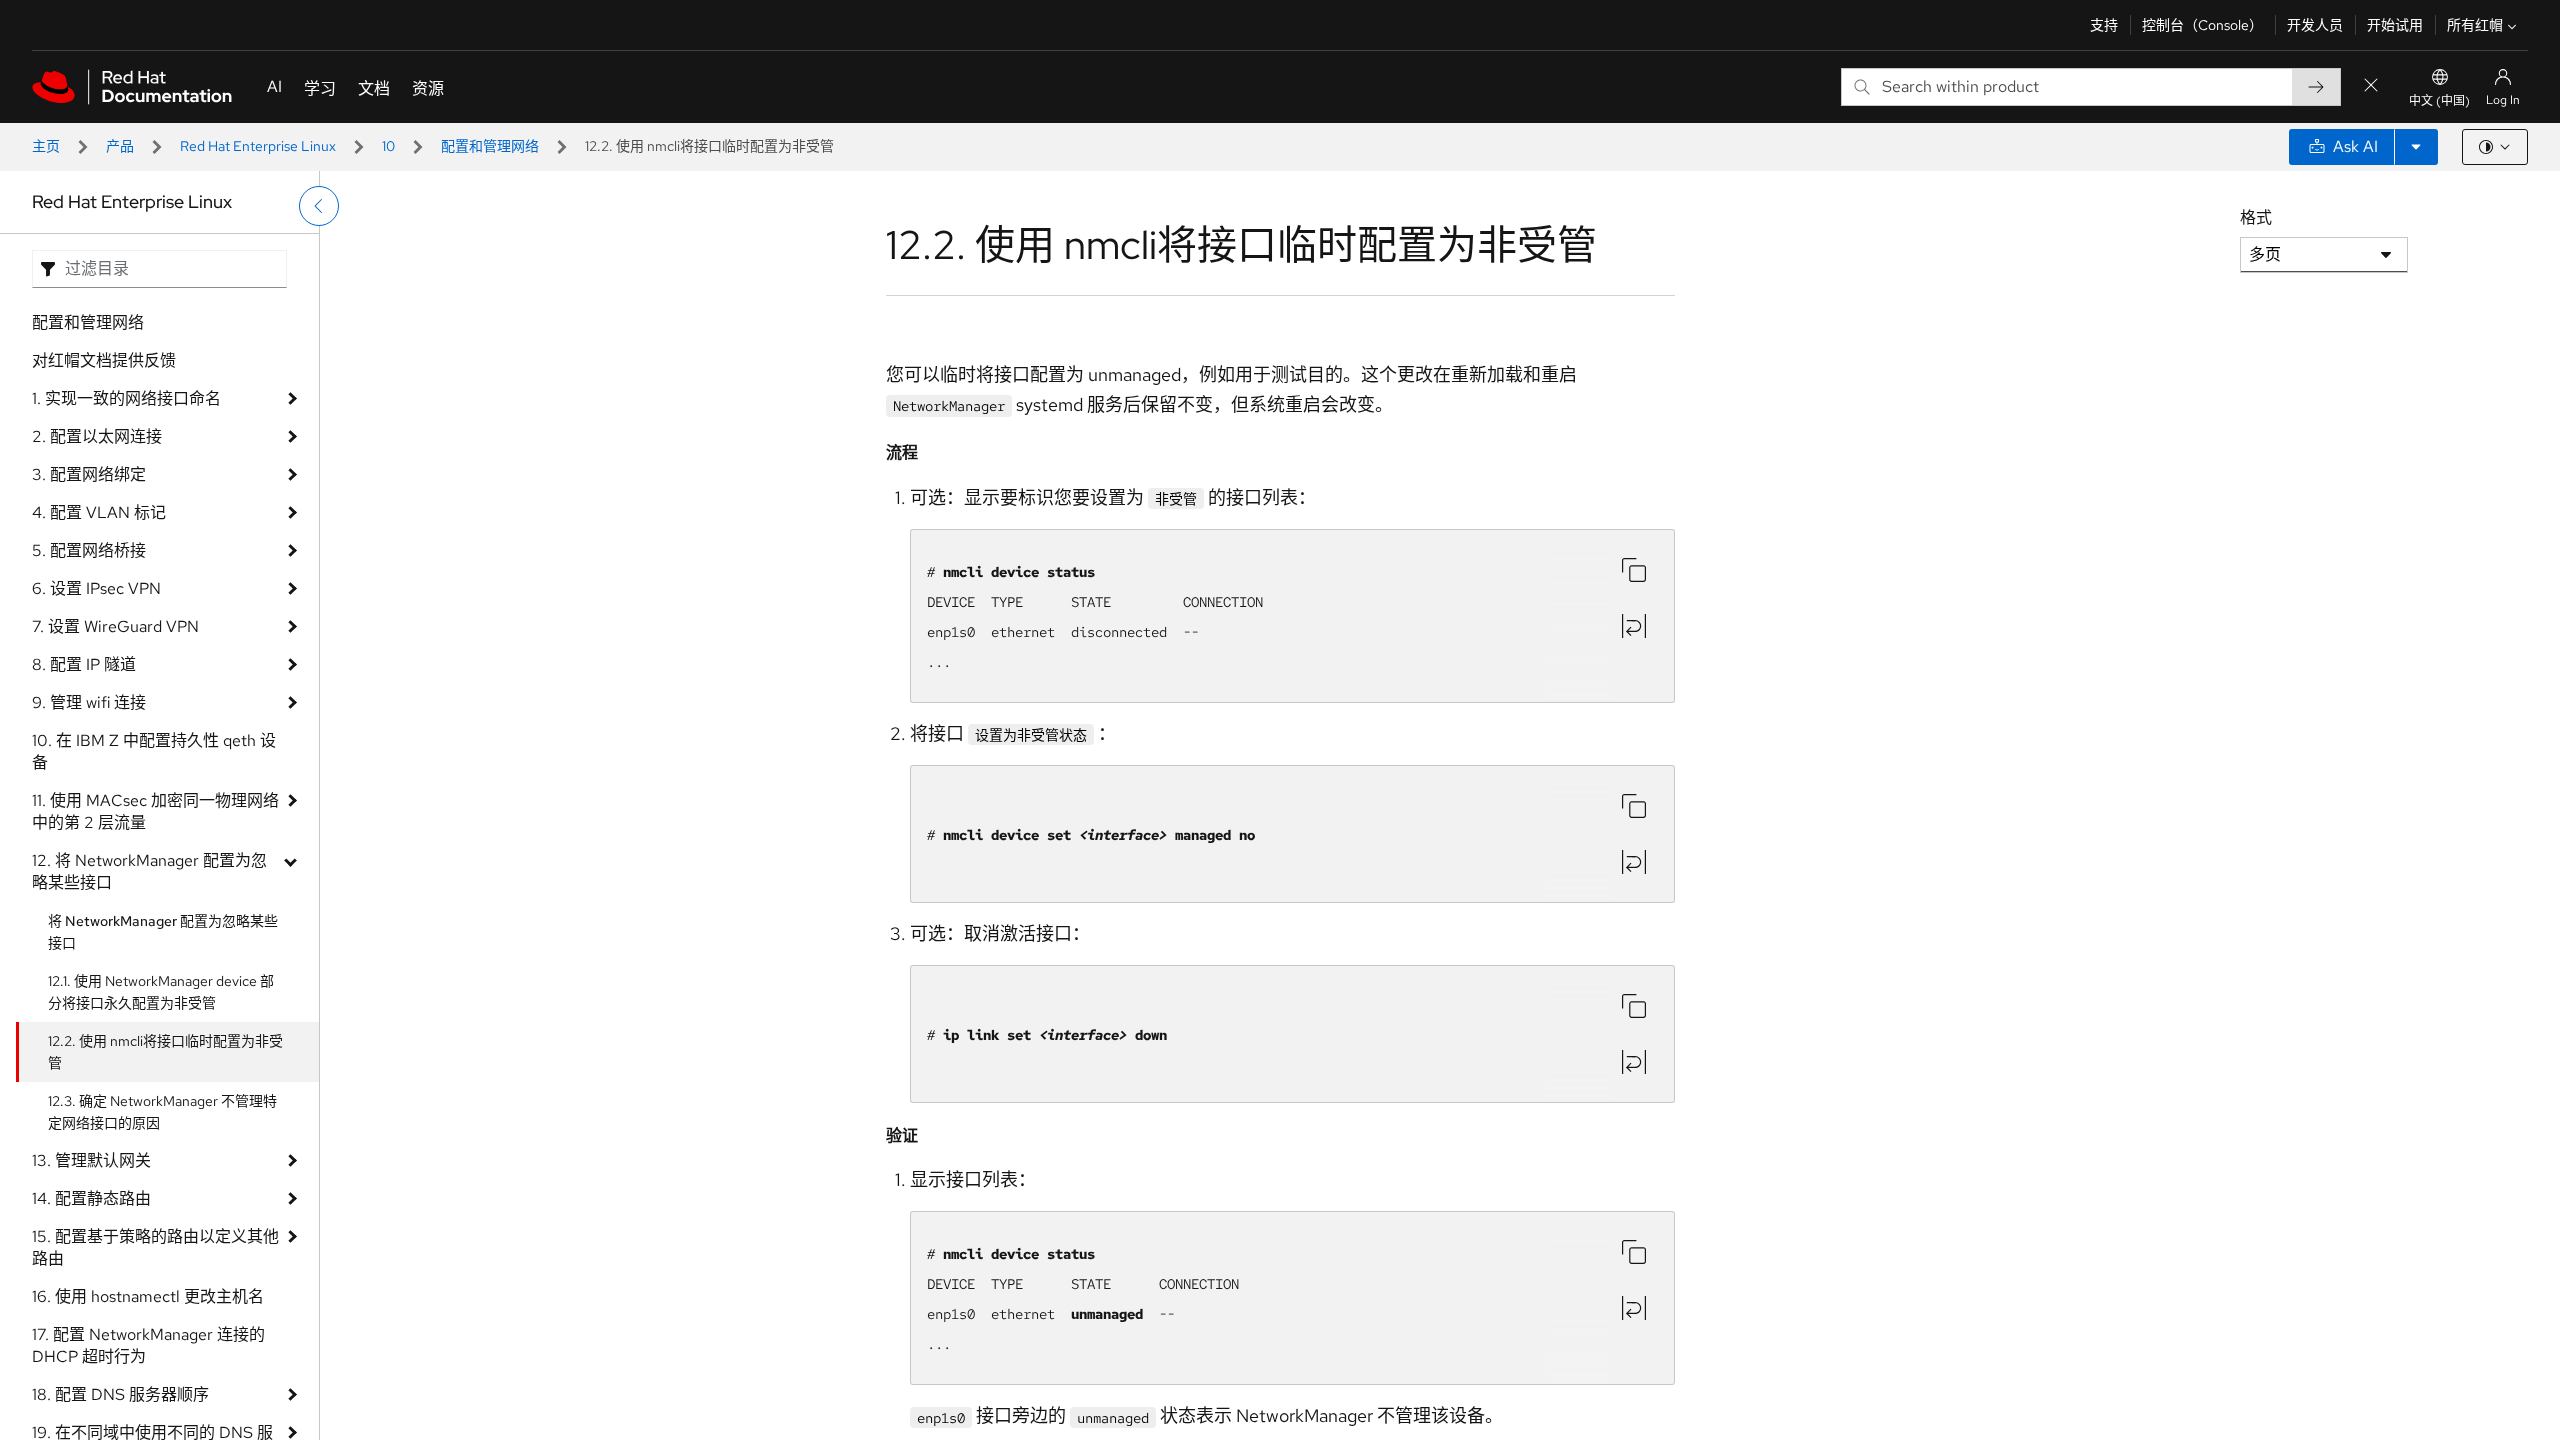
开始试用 (2395, 25)
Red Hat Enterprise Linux (258, 146)
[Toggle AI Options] (2416, 147)
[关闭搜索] (2371, 86)
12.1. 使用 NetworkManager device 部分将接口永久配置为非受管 (161, 992)
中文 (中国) (2439, 101)
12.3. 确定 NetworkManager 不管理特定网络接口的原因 (162, 1112)
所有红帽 (2475, 25)
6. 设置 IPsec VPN (96, 588)
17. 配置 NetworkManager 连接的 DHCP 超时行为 (148, 1345)
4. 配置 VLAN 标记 (99, 512)
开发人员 (2315, 25)
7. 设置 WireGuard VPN (115, 626)
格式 (2256, 217)
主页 (46, 146)
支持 (2104, 25)
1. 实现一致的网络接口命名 (126, 398)
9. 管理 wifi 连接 (89, 702)
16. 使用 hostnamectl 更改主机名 (148, 1296)
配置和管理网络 (490, 146)
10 (388, 146)
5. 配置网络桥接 (89, 550)
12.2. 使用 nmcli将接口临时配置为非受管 (165, 1052)
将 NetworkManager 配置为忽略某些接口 (163, 932)
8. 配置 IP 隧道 (84, 664)
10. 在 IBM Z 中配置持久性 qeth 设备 (154, 751)
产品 (120, 146)
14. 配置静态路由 (91, 1198)
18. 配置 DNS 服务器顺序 (120, 1394)
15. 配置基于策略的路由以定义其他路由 (155, 1247)
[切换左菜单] (319, 206)
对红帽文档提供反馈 (104, 360)
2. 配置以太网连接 (97, 436)
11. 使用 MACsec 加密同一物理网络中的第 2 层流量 (155, 811)
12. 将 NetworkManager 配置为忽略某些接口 (149, 871)
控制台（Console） (2202, 25)
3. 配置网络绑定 (89, 474)
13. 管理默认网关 (91, 1160)
